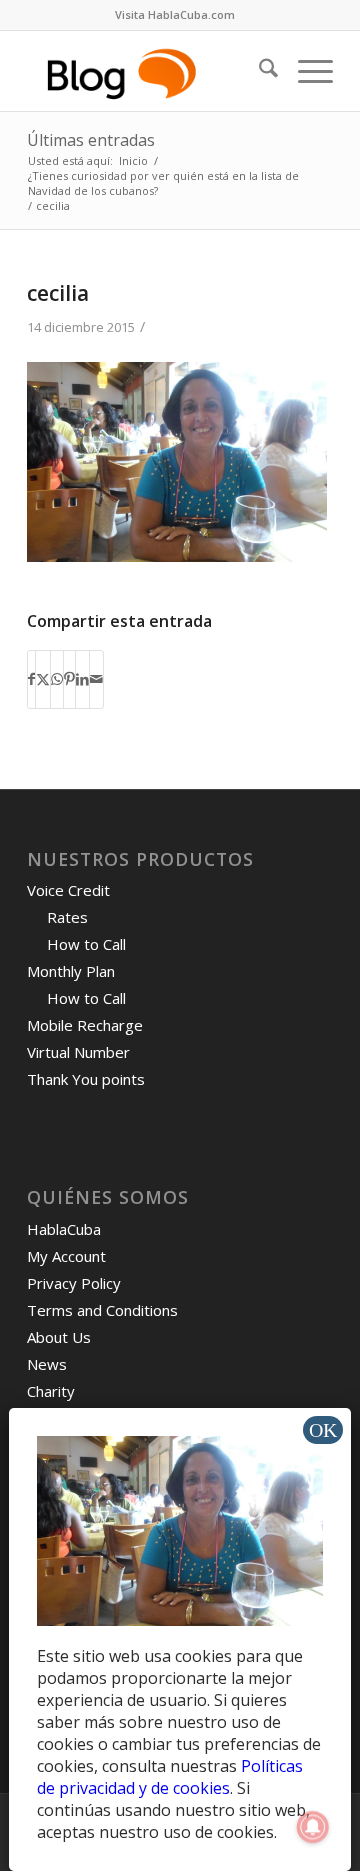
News (47, 1364)
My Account (66, 1256)
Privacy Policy (74, 1283)
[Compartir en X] (43, 679)
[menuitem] (175, 15)
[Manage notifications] (313, 1827)
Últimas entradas (91, 140)
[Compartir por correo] (96, 679)
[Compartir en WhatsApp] (57, 679)
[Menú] (305, 71)
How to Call (86, 944)
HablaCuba (64, 1229)
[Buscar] (258, 71)
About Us (59, 1337)
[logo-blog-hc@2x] (149, 71)
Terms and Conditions (102, 1310)
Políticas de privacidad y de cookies (170, 1777)
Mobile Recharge (85, 1025)
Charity (51, 1391)
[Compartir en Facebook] (31, 679)
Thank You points (86, 1079)
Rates (67, 917)
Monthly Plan (71, 971)
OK (323, 1430)
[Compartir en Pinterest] (69, 679)
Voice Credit (68, 890)
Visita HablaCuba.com (175, 14)
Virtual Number (78, 1052)
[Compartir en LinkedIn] (82, 679)
